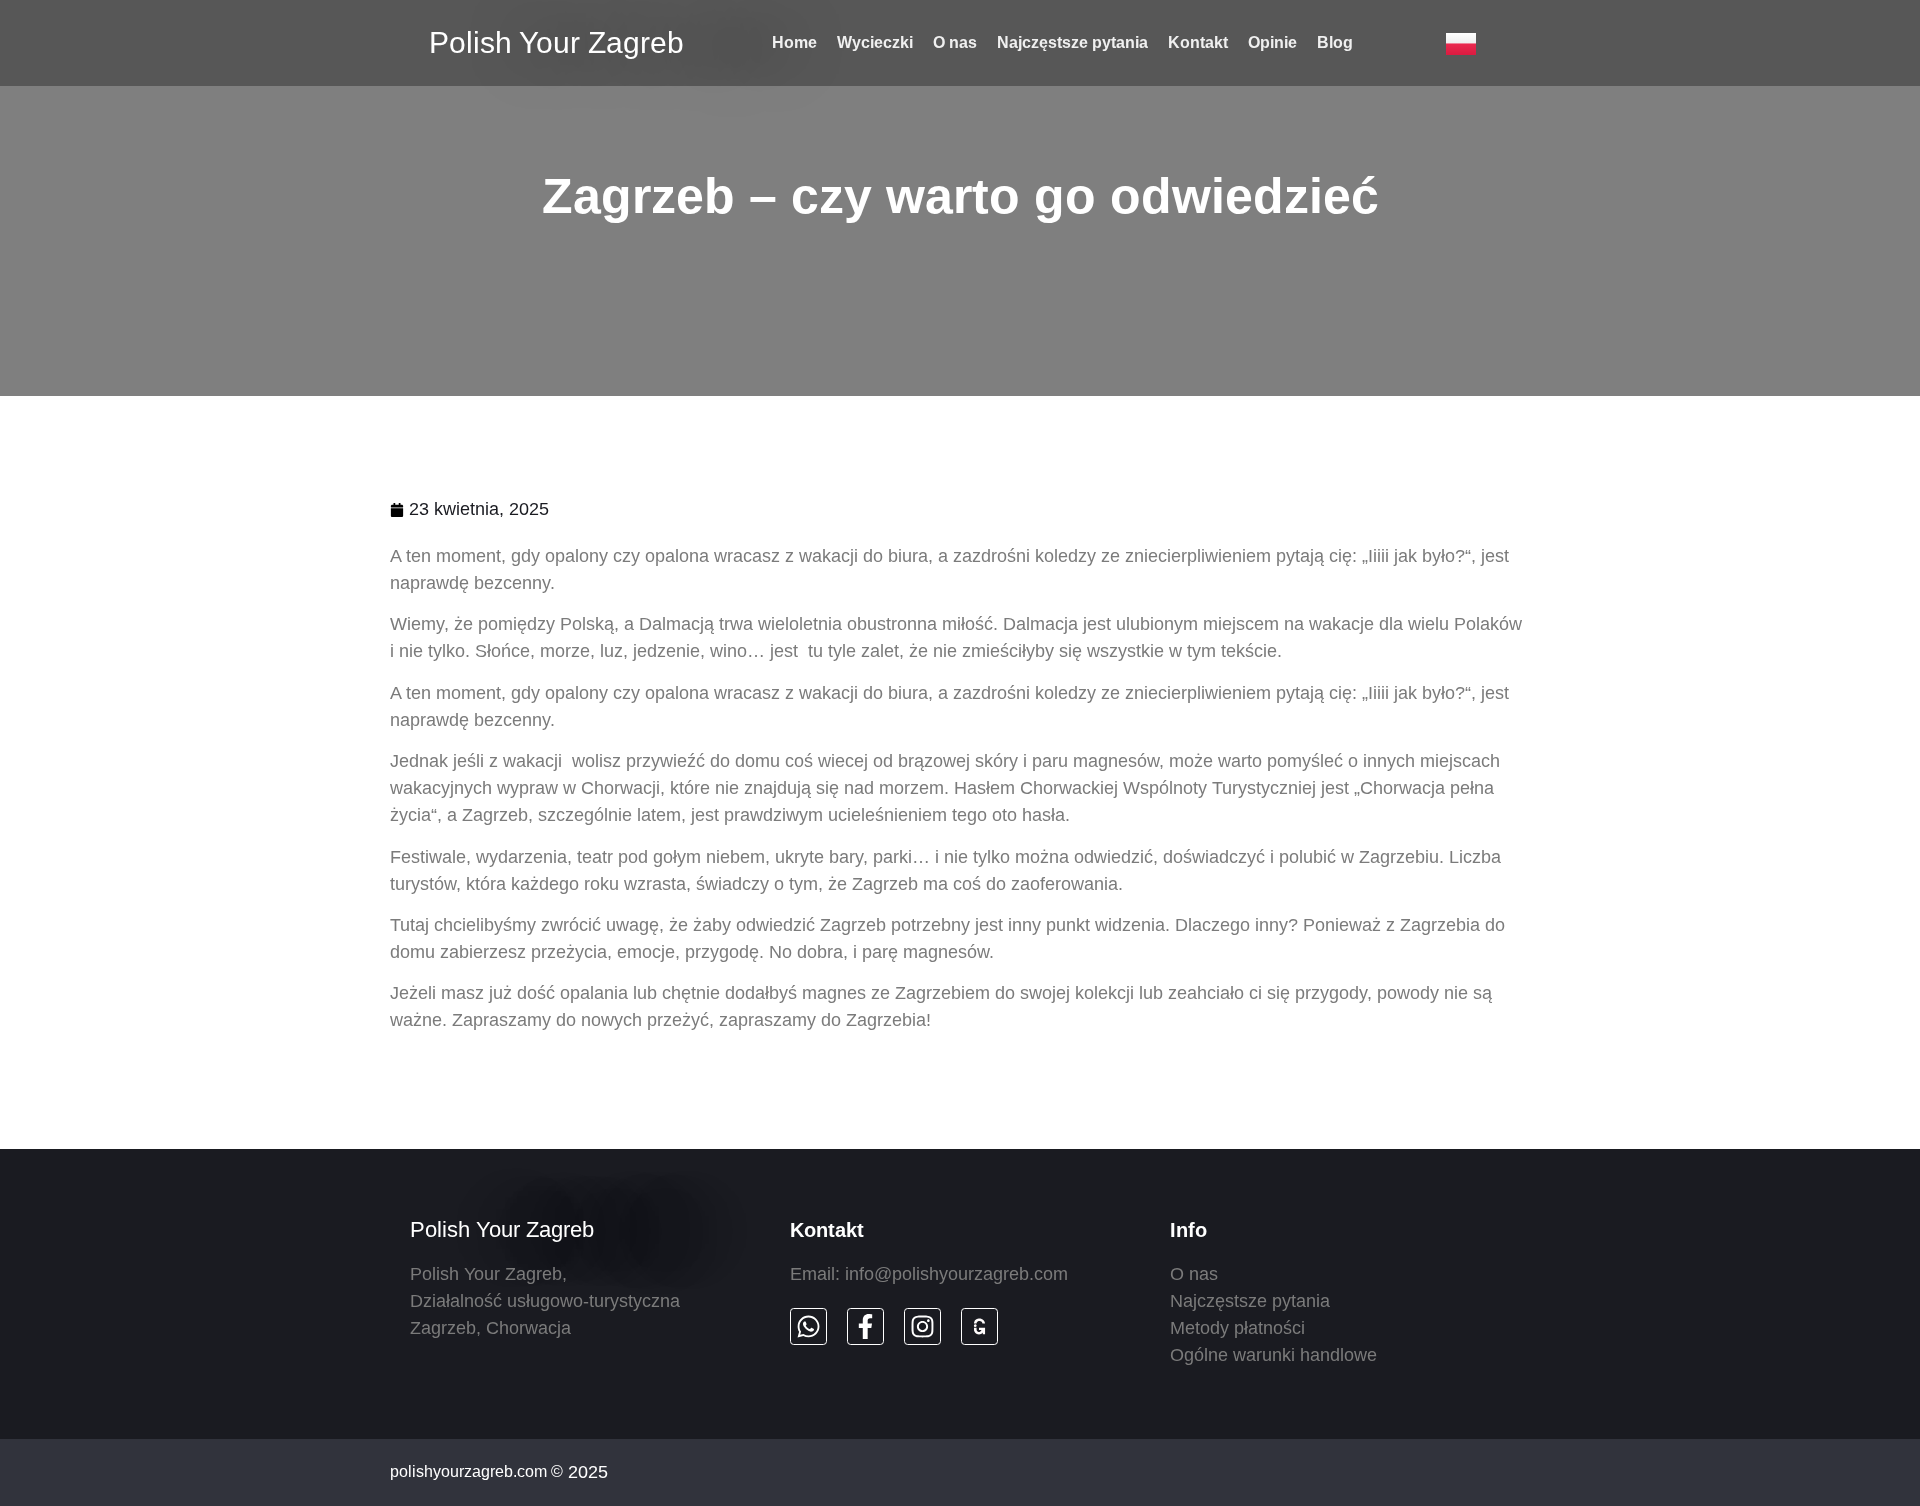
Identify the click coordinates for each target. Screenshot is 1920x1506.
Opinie (1272, 42)
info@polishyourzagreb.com (956, 1274)
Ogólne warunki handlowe (1273, 1355)
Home (794, 42)
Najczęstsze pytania (1072, 42)
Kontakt (1198, 42)
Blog (1335, 42)
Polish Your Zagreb (556, 42)
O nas (955, 42)
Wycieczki (875, 42)
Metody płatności (1237, 1328)
